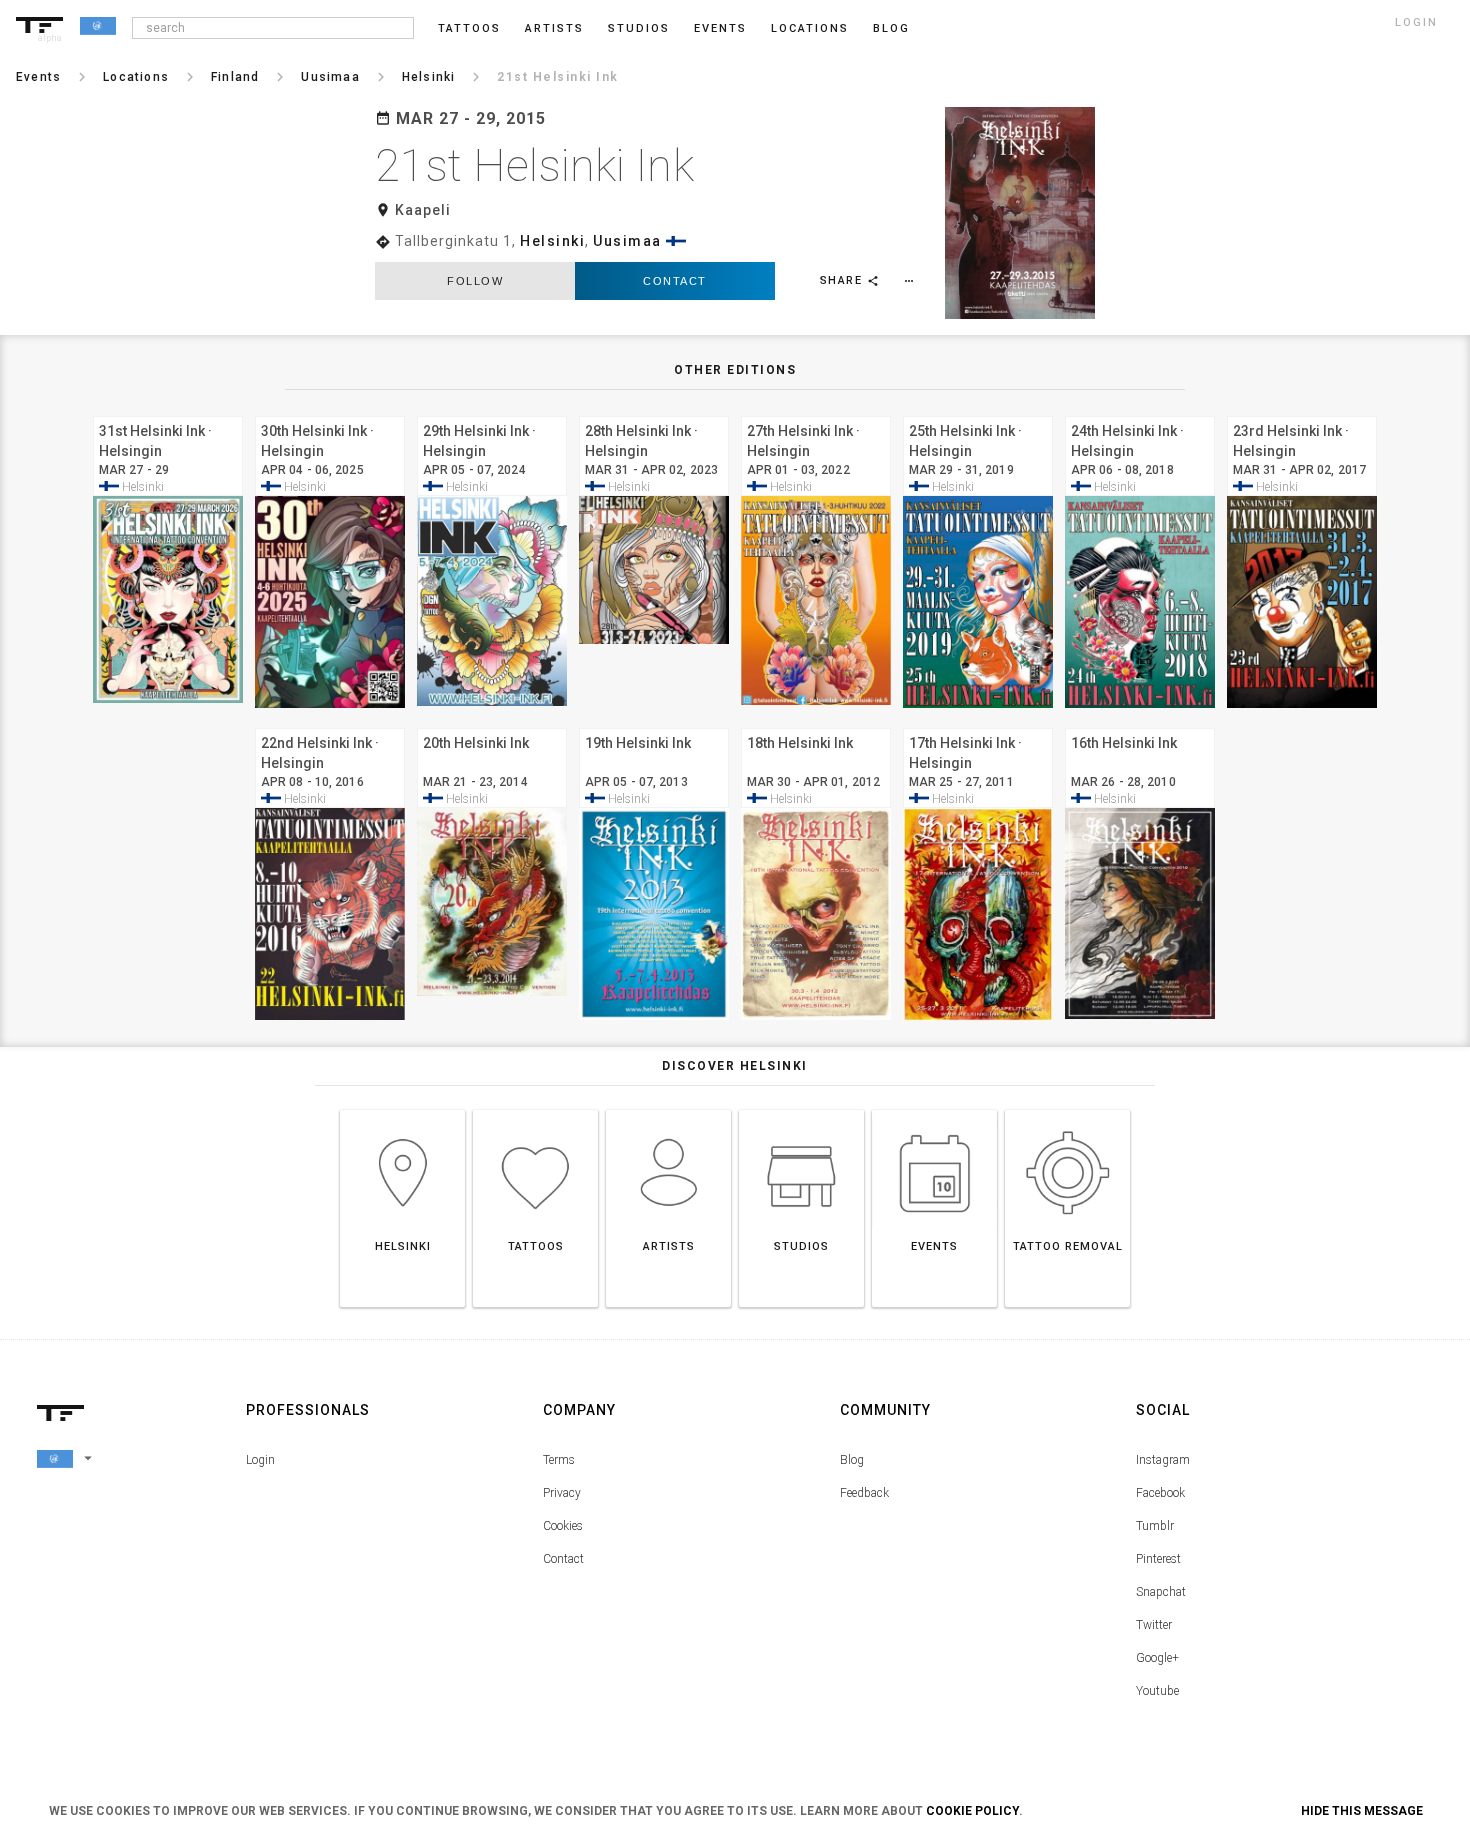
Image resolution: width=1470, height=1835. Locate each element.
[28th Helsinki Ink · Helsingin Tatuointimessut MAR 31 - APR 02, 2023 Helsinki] (654, 413)
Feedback (864, 1493)
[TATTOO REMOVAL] (1067, 1109)
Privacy (562, 1493)
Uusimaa (627, 241)
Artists (554, 28)
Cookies (563, 1526)
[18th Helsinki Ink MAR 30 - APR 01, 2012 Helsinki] (816, 725)
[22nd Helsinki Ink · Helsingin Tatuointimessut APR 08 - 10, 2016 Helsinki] (330, 725)
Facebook (1160, 1493)
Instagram (1163, 1460)
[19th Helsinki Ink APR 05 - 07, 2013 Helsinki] (654, 725)
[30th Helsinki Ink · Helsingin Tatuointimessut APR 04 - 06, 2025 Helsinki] (330, 413)
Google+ (1157, 1658)
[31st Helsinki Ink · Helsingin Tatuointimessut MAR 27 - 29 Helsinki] (168, 413)
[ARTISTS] (668, 1109)
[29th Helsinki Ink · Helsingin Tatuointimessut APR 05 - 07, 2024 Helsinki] (492, 413)
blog (891, 28)
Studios (639, 28)
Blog (852, 1460)
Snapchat (1161, 1592)
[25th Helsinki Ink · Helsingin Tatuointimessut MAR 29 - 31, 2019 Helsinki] (978, 413)
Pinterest (1158, 1559)
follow (475, 281)
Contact (675, 281)
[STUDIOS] (801, 1109)
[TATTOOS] (535, 1109)
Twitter (1154, 1625)
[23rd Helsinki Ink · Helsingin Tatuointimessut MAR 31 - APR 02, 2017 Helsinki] (1302, 413)
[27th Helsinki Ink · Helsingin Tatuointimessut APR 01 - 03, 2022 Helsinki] (816, 413)
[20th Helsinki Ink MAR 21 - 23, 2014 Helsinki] (492, 725)
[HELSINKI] (402, 1109)
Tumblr (1155, 1526)
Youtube (1157, 1691)
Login (260, 1460)
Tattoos (469, 28)
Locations (810, 28)
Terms (559, 1460)
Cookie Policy (972, 1811)
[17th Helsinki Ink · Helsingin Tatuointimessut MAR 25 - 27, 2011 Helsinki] (978, 725)
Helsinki (552, 241)
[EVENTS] (934, 1109)
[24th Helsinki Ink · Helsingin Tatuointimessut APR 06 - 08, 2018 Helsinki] (1140, 413)
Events (720, 28)
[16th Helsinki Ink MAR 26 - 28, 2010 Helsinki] (1140, 725)
